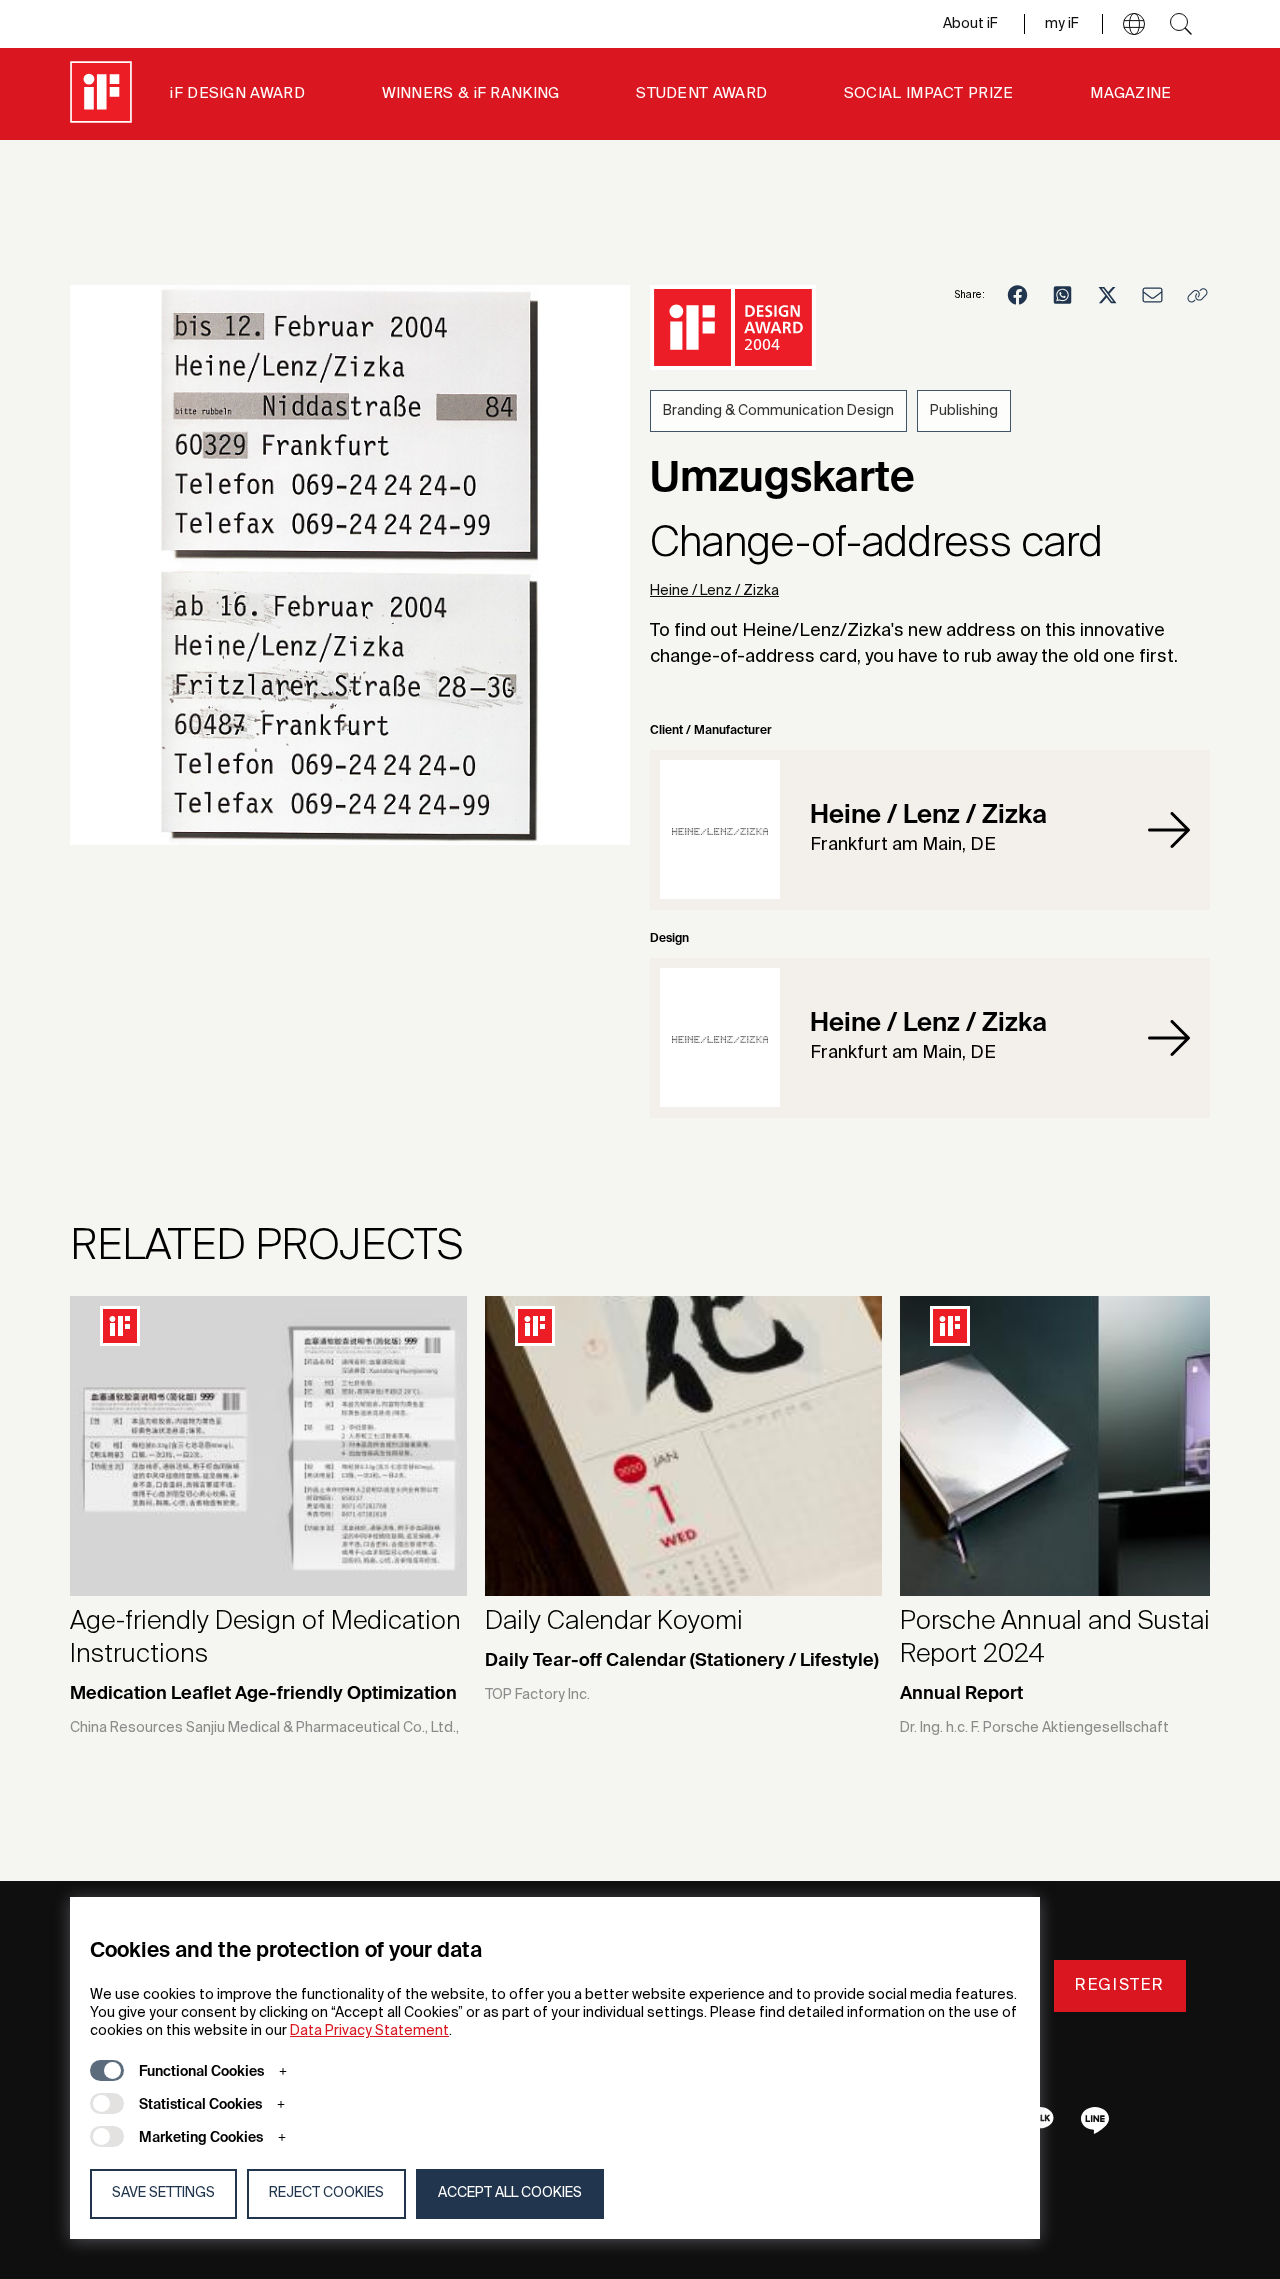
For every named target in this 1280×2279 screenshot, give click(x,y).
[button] (1134, 24)
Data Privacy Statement (369, 2031)
